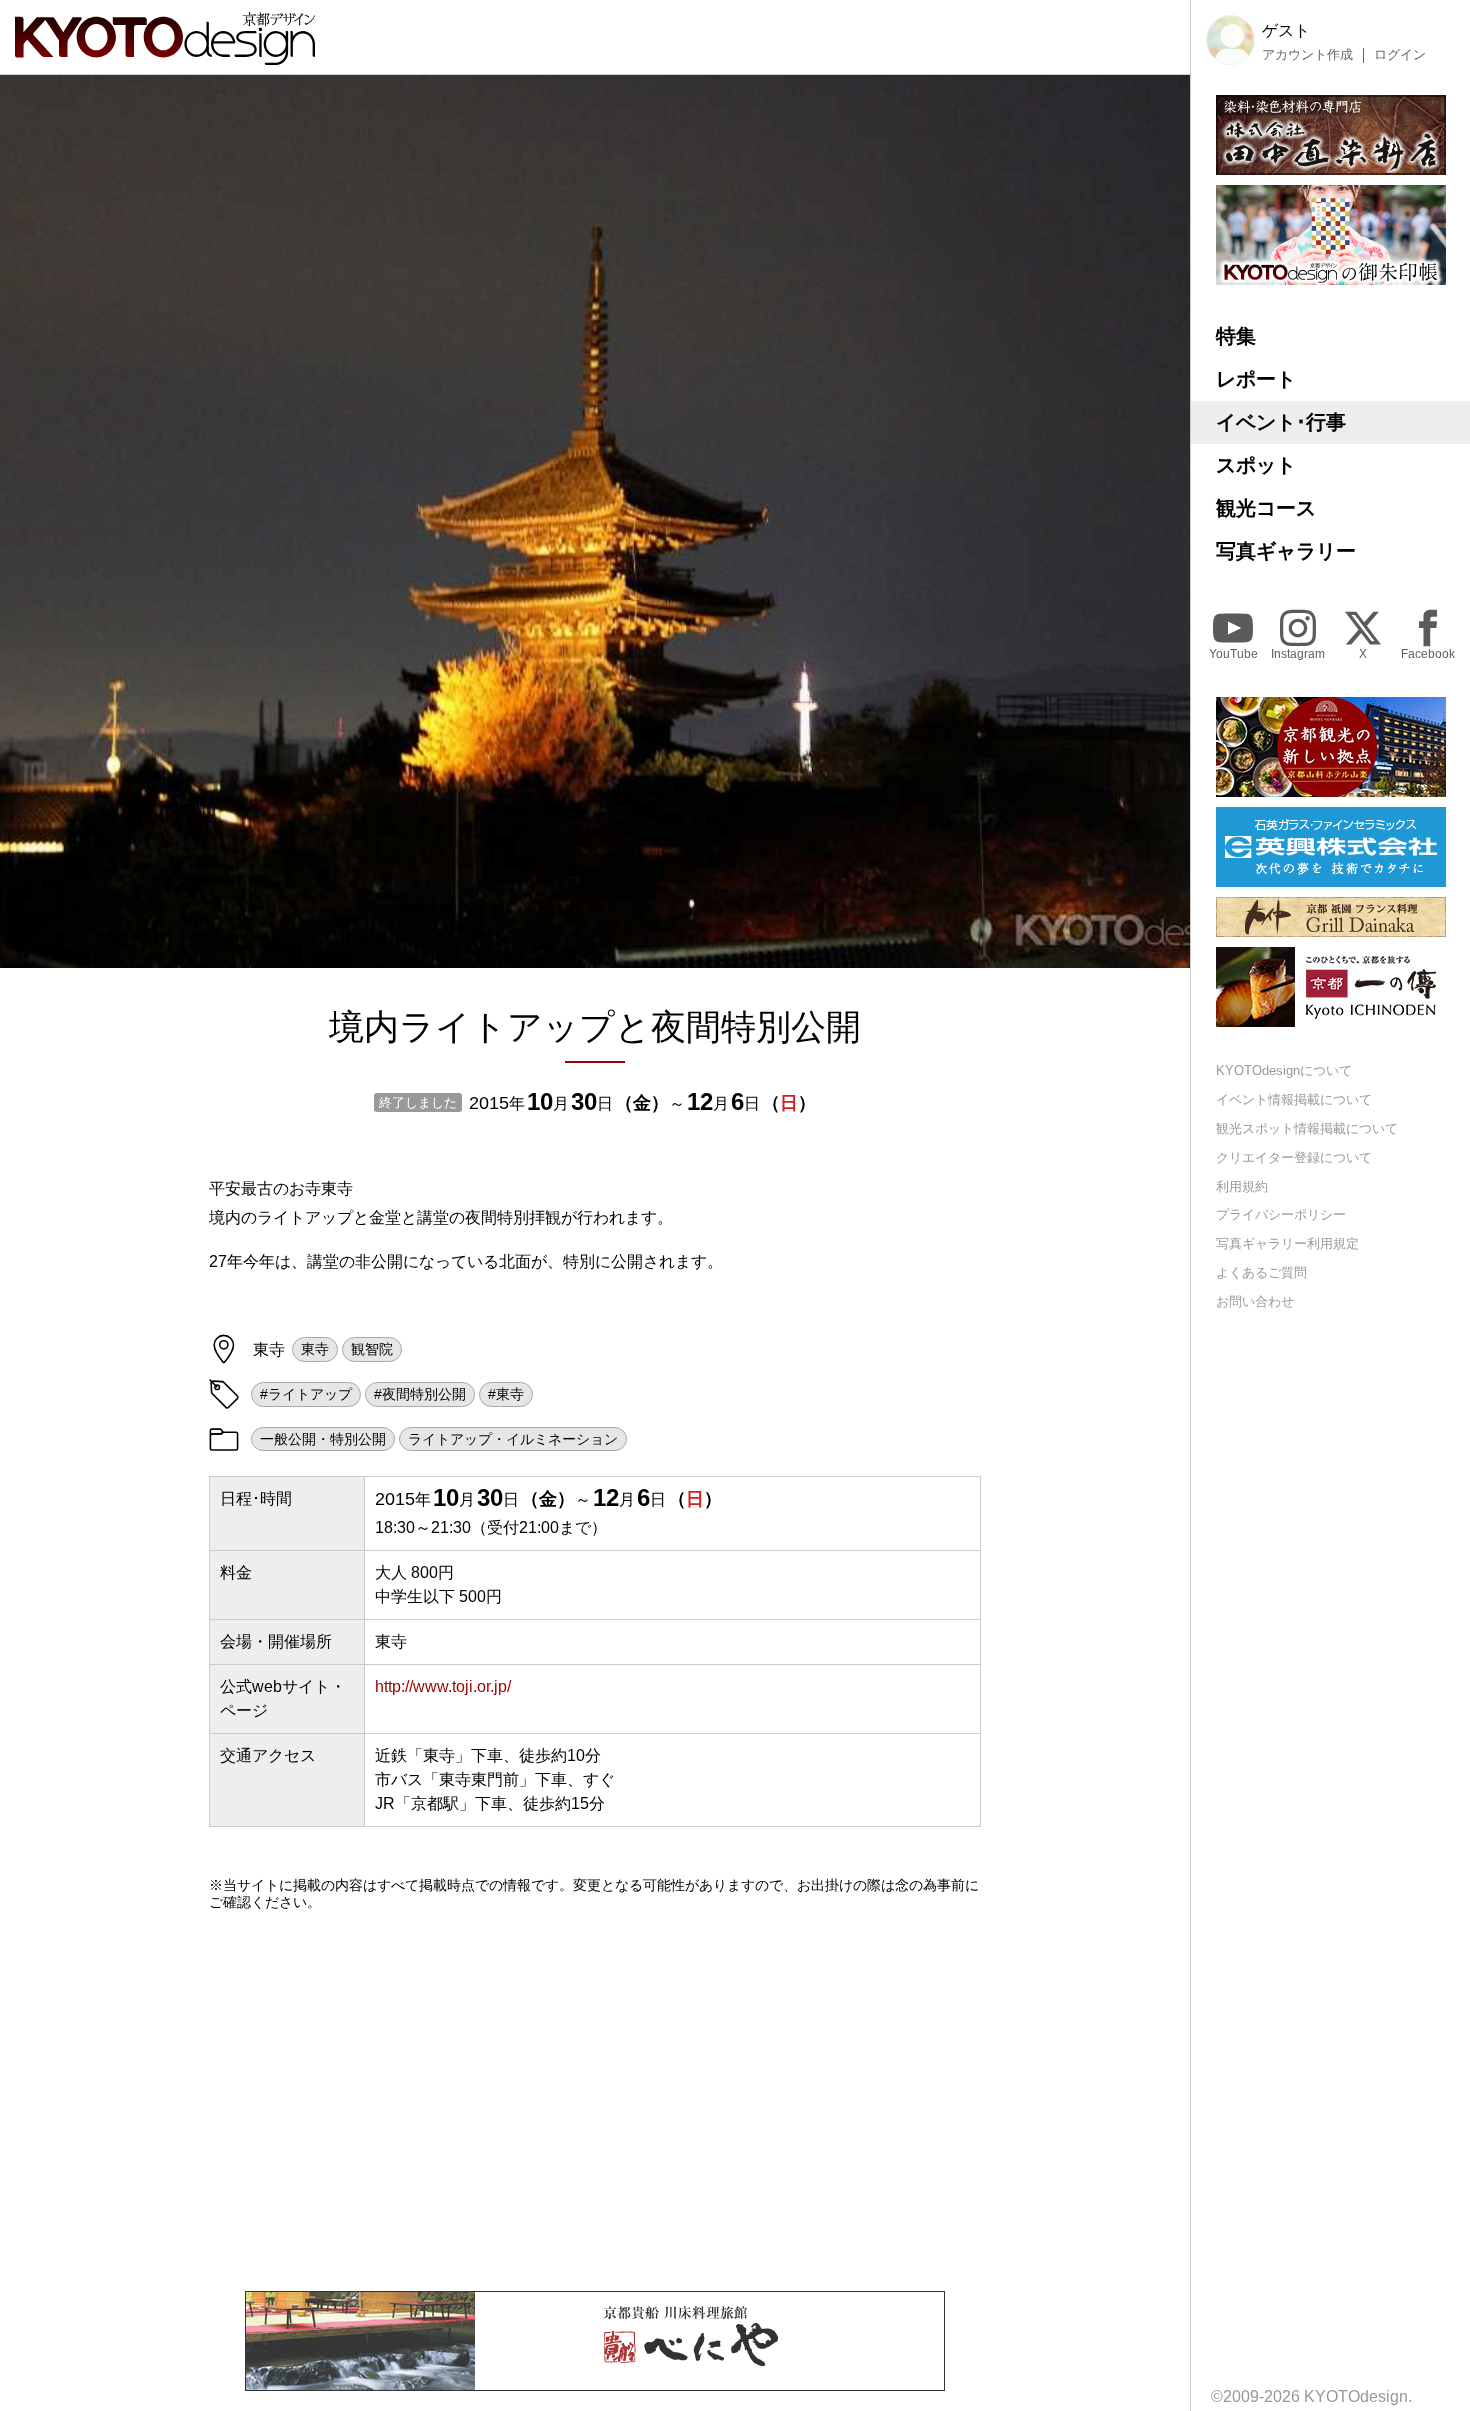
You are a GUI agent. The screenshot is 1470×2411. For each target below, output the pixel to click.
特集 (1236, 336)
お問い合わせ (1255, 1301)
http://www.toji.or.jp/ (443, 1686)
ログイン (1400, 55)
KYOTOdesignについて (1284, 1070)
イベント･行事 (1281, 422)
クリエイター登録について (1294, 1157)
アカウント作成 (1307, 55)
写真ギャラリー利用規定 (1287, 1243)
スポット (1256, 465)
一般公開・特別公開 (323, 1439)
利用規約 (1242, 1186)
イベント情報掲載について (1294, 1099)
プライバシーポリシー (1281, 1214)
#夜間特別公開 (420, 1394)
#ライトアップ (306, 1394)
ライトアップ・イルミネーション (513, 1439)
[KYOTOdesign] (165, 55)
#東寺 (506, 1394)
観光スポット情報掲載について (1307, 1128)
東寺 (315, 1349)
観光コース (1266, 508)
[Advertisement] (595, 2101)
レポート (1256, 379)
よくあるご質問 (1261, 1272)
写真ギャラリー (1286, 551)
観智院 (372, 1349)
